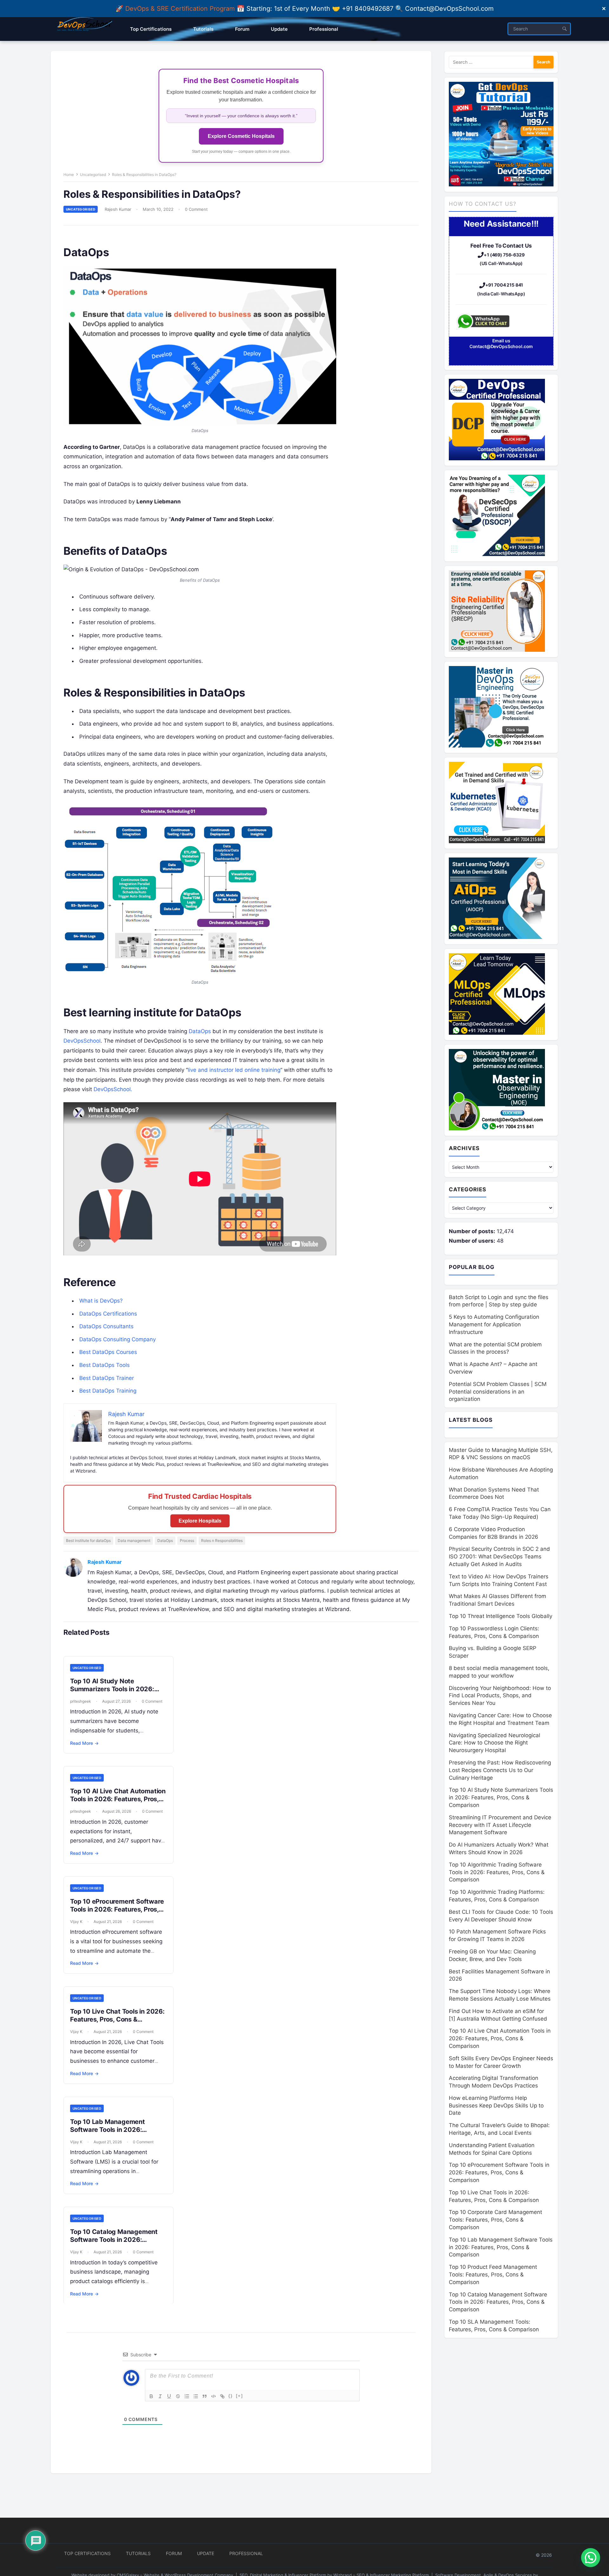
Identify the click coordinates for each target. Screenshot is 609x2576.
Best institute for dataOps (88, 1540)
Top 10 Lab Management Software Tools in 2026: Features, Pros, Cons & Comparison (108, 2134)
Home (69, 175)
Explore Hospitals (200, 1521)
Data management (134, 1540)
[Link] (222, 2396)
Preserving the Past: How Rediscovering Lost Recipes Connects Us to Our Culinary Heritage (500, 1770)
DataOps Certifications (108, 1314)
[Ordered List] (187, 2396)
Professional (246, 2553)
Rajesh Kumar (118, 209)
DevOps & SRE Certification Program (181, 9)
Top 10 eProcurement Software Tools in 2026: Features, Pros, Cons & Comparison (117, 1909)
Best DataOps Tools (105, 1365)
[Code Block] (213, 2396)
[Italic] (160, 2396)
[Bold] (151, 2396)
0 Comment (196, 209)
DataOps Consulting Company (118, 1339)
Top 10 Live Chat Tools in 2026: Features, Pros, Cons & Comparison (117, 2019)
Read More (84, 1743)
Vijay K (76, 1922)
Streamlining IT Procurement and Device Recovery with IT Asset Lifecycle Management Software (500, 1825)
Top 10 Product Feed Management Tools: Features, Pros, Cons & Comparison (493, 2275)
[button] (591, 2558)
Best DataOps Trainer (107, 1378)
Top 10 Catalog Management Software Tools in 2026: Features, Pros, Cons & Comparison (114, 2244)
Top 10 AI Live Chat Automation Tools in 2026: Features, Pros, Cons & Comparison (118, 1799)
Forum (174, 2553)
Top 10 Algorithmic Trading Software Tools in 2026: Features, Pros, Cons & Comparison (497, 1872)
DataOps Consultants (106, 1326)
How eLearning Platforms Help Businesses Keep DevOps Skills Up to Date (496, 2106)
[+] (239, 2396)
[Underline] (169, 2396)
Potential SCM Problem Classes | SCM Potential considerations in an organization (498, 1392)
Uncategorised (93, 175)
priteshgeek (81, 1701)
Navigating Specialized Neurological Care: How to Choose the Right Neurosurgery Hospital (494, 1743)
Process (187, 1540)
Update (206, 2553)
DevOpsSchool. (113, 1089)
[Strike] (178, 2396)
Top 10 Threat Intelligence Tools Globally (501, 1616)
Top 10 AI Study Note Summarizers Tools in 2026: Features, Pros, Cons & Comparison (112, 1693)
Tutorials (138, 2553)
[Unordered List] (196, 2396)
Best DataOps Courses (108, 1352)
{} (231, 2396)
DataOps (200, 1031)
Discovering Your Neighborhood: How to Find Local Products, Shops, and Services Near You (500, 1696)
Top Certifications (87, 2553)
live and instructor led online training (234, 1070)
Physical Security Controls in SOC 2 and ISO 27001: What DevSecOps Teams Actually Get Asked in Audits (499, 1557)
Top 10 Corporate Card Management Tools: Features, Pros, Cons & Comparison (495, 2220)
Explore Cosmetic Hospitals (241, 136)
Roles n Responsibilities (222, 1540)
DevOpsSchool (82, 1041)
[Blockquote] (205, 2396)
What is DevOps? (101, 1301)
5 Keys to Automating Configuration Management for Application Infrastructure (494, 1324)
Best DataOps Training (108, 1391)
